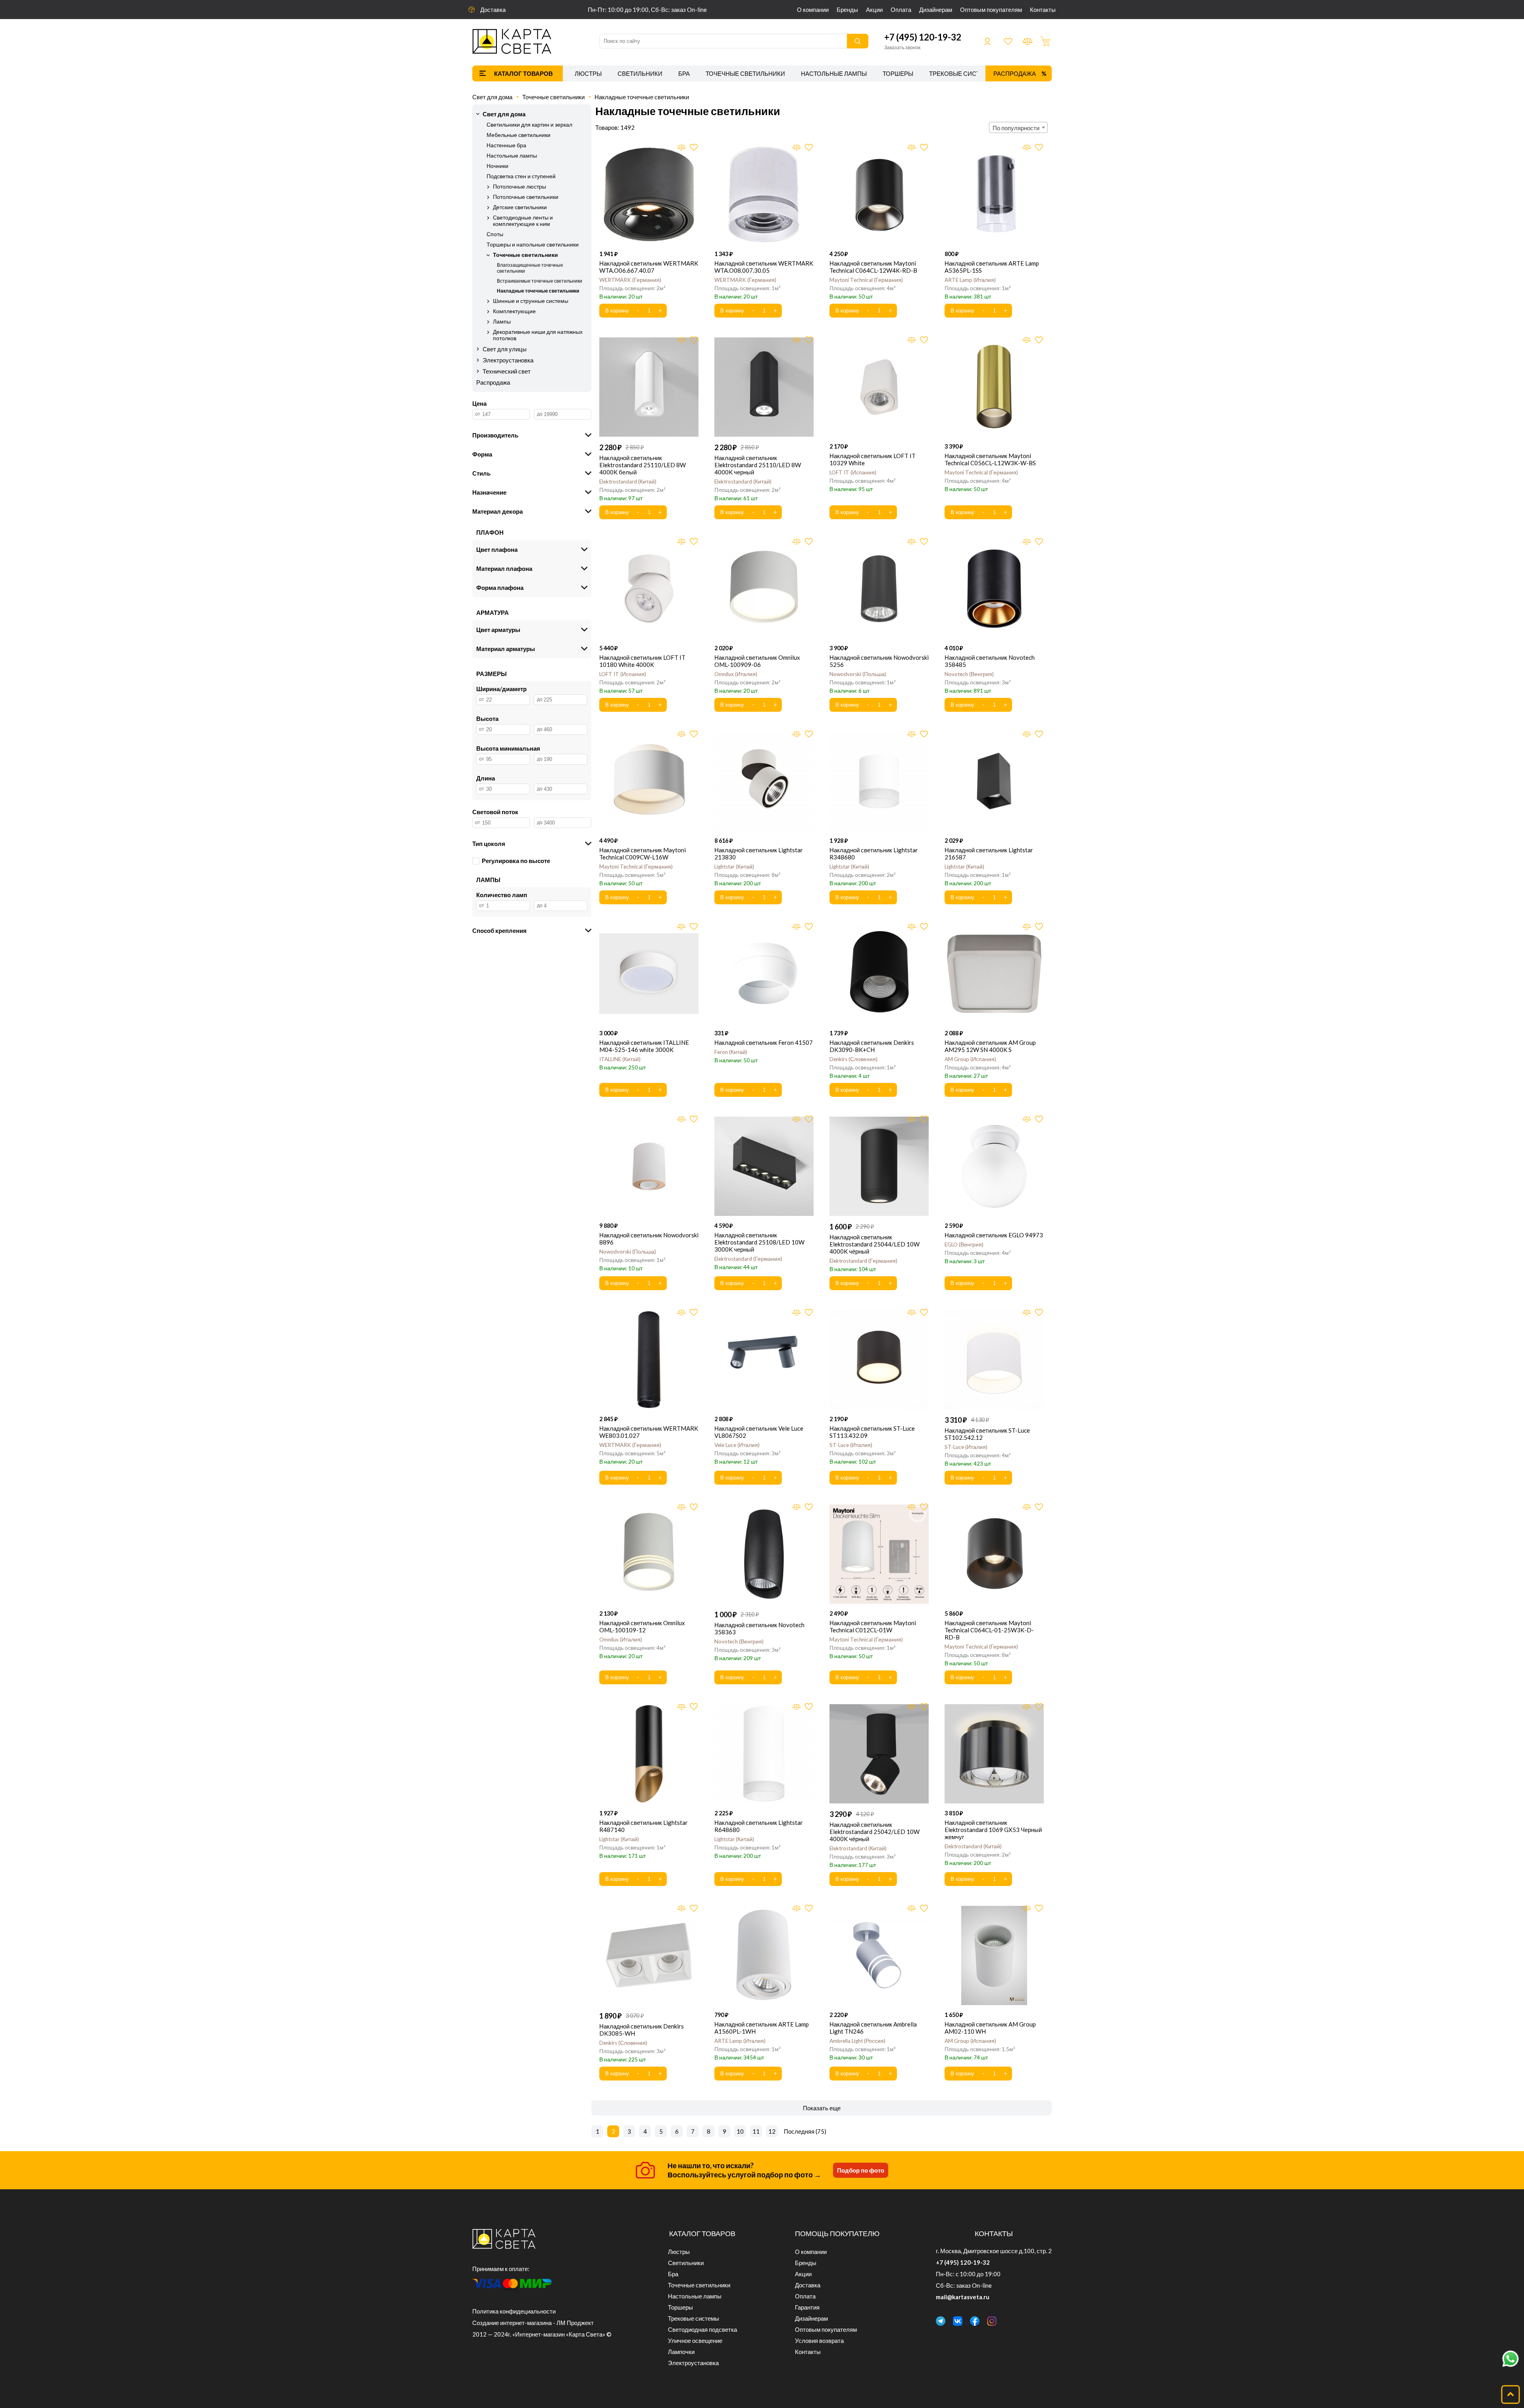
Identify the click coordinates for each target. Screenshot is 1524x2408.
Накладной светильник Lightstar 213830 (759, 853)
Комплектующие (514, 311)
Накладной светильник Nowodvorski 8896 (649, 1239)
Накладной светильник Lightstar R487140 (644, 1826)
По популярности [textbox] (1016, 128)
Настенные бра (506, 145)
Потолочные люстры (520, 187)
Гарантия (807, 2307)
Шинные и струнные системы (531, 301)
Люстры (588, 73)
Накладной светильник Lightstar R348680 (874, 853)
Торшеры (898, 73)
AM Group (970, 1059)
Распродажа (1015, 73)
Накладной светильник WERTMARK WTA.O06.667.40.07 (649, 267)
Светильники (640, 73)
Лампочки (681, 2352)
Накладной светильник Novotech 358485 (990, 661)
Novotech (968, 674)
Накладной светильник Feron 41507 (764, 1042)
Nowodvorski (857, 674)
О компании (813, 10)
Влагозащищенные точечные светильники (530, 268)
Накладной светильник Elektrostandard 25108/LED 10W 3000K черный (759, 1242)
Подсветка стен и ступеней (521, 176)
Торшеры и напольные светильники (533, 245)
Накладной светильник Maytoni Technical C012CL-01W (873, 1626)
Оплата (901, 10)
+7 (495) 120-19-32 (923, 37)
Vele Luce (736, 1445)
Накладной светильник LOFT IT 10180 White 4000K (642, 661)
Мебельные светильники (519, 135)
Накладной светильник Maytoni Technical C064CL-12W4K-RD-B (873, 267)
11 (756, 2131)
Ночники (497, 166)
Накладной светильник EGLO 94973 (994, 1235)
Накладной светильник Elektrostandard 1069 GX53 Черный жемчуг (993, 1830)
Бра (684, 73)
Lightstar (733, 867)
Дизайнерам (936, 10)
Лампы (502, 322)
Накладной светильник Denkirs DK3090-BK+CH (872, 1046)
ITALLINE (619, 1059)
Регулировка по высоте (516, 861)
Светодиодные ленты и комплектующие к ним (523, 221)
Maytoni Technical (865, 280)
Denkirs (853, 1059)
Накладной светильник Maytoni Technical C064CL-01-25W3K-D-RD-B (989, 1630)
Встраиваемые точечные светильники (540, 281)
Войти (987, 41)
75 (821, 2131)
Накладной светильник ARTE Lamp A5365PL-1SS (992, 267)
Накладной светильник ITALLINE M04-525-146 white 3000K (644, 1046)
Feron (730, 1052)
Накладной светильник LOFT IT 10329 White (873, 459)
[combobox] (1018, 127)
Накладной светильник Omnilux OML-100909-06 (757, 661)
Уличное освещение (695, 2341)
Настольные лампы (834, 73)
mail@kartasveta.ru (963, 2297)
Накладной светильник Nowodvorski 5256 (879, 661)
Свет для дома (492, 97)
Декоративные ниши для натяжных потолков (538, 335)
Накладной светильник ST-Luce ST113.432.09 (872, 1432)
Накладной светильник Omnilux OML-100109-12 (642, 1626)
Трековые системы (962, 73)
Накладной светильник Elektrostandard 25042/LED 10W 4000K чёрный (875, 1832)
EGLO (963, 1244)
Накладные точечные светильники (642, 97)
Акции (874, 10)
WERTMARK (629, 280)
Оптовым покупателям (991, 10)
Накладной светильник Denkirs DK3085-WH (642, 2030)
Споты (495, 234)
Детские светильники (520, 207)
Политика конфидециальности (514, 2311)
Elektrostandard (627, 482)
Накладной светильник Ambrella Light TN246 (873, 2028)
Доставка (493, 10)
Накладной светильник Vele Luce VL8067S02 (759, 1432)
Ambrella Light (857, 2041)
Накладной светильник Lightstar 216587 (989, 853)
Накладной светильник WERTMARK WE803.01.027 (649, 1432)
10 (740, 2131)
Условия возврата (819, 2341)
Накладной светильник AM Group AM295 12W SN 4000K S (990, 1046)
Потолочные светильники (526, 197)
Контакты (1043, 10)
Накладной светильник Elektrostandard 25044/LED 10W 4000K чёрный (875, 1244)
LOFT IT (852, 472)
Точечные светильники (745, 73)
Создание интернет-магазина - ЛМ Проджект (533, 2323)
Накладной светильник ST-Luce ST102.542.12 (987, 1434)
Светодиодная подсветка (702, 2329)
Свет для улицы (505, 349)
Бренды (847, 10)
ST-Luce (850, 1445)
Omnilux (735, 674)
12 (772, 2131)
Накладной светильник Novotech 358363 (759, 1628)
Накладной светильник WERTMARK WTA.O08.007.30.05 (764, 267)
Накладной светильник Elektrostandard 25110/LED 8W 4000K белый (643, 465)
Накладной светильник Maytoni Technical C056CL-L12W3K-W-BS (990, 459)
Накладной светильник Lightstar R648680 (759, 1826)
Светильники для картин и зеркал (529, 125)
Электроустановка (508, 360)
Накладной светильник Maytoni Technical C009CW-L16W (643, 853)
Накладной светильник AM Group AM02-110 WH (990, 2028)
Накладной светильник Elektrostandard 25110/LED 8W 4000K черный (758, 465)
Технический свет (507, 371)
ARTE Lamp (969, 280)
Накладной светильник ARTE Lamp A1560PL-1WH (762, 2028)
